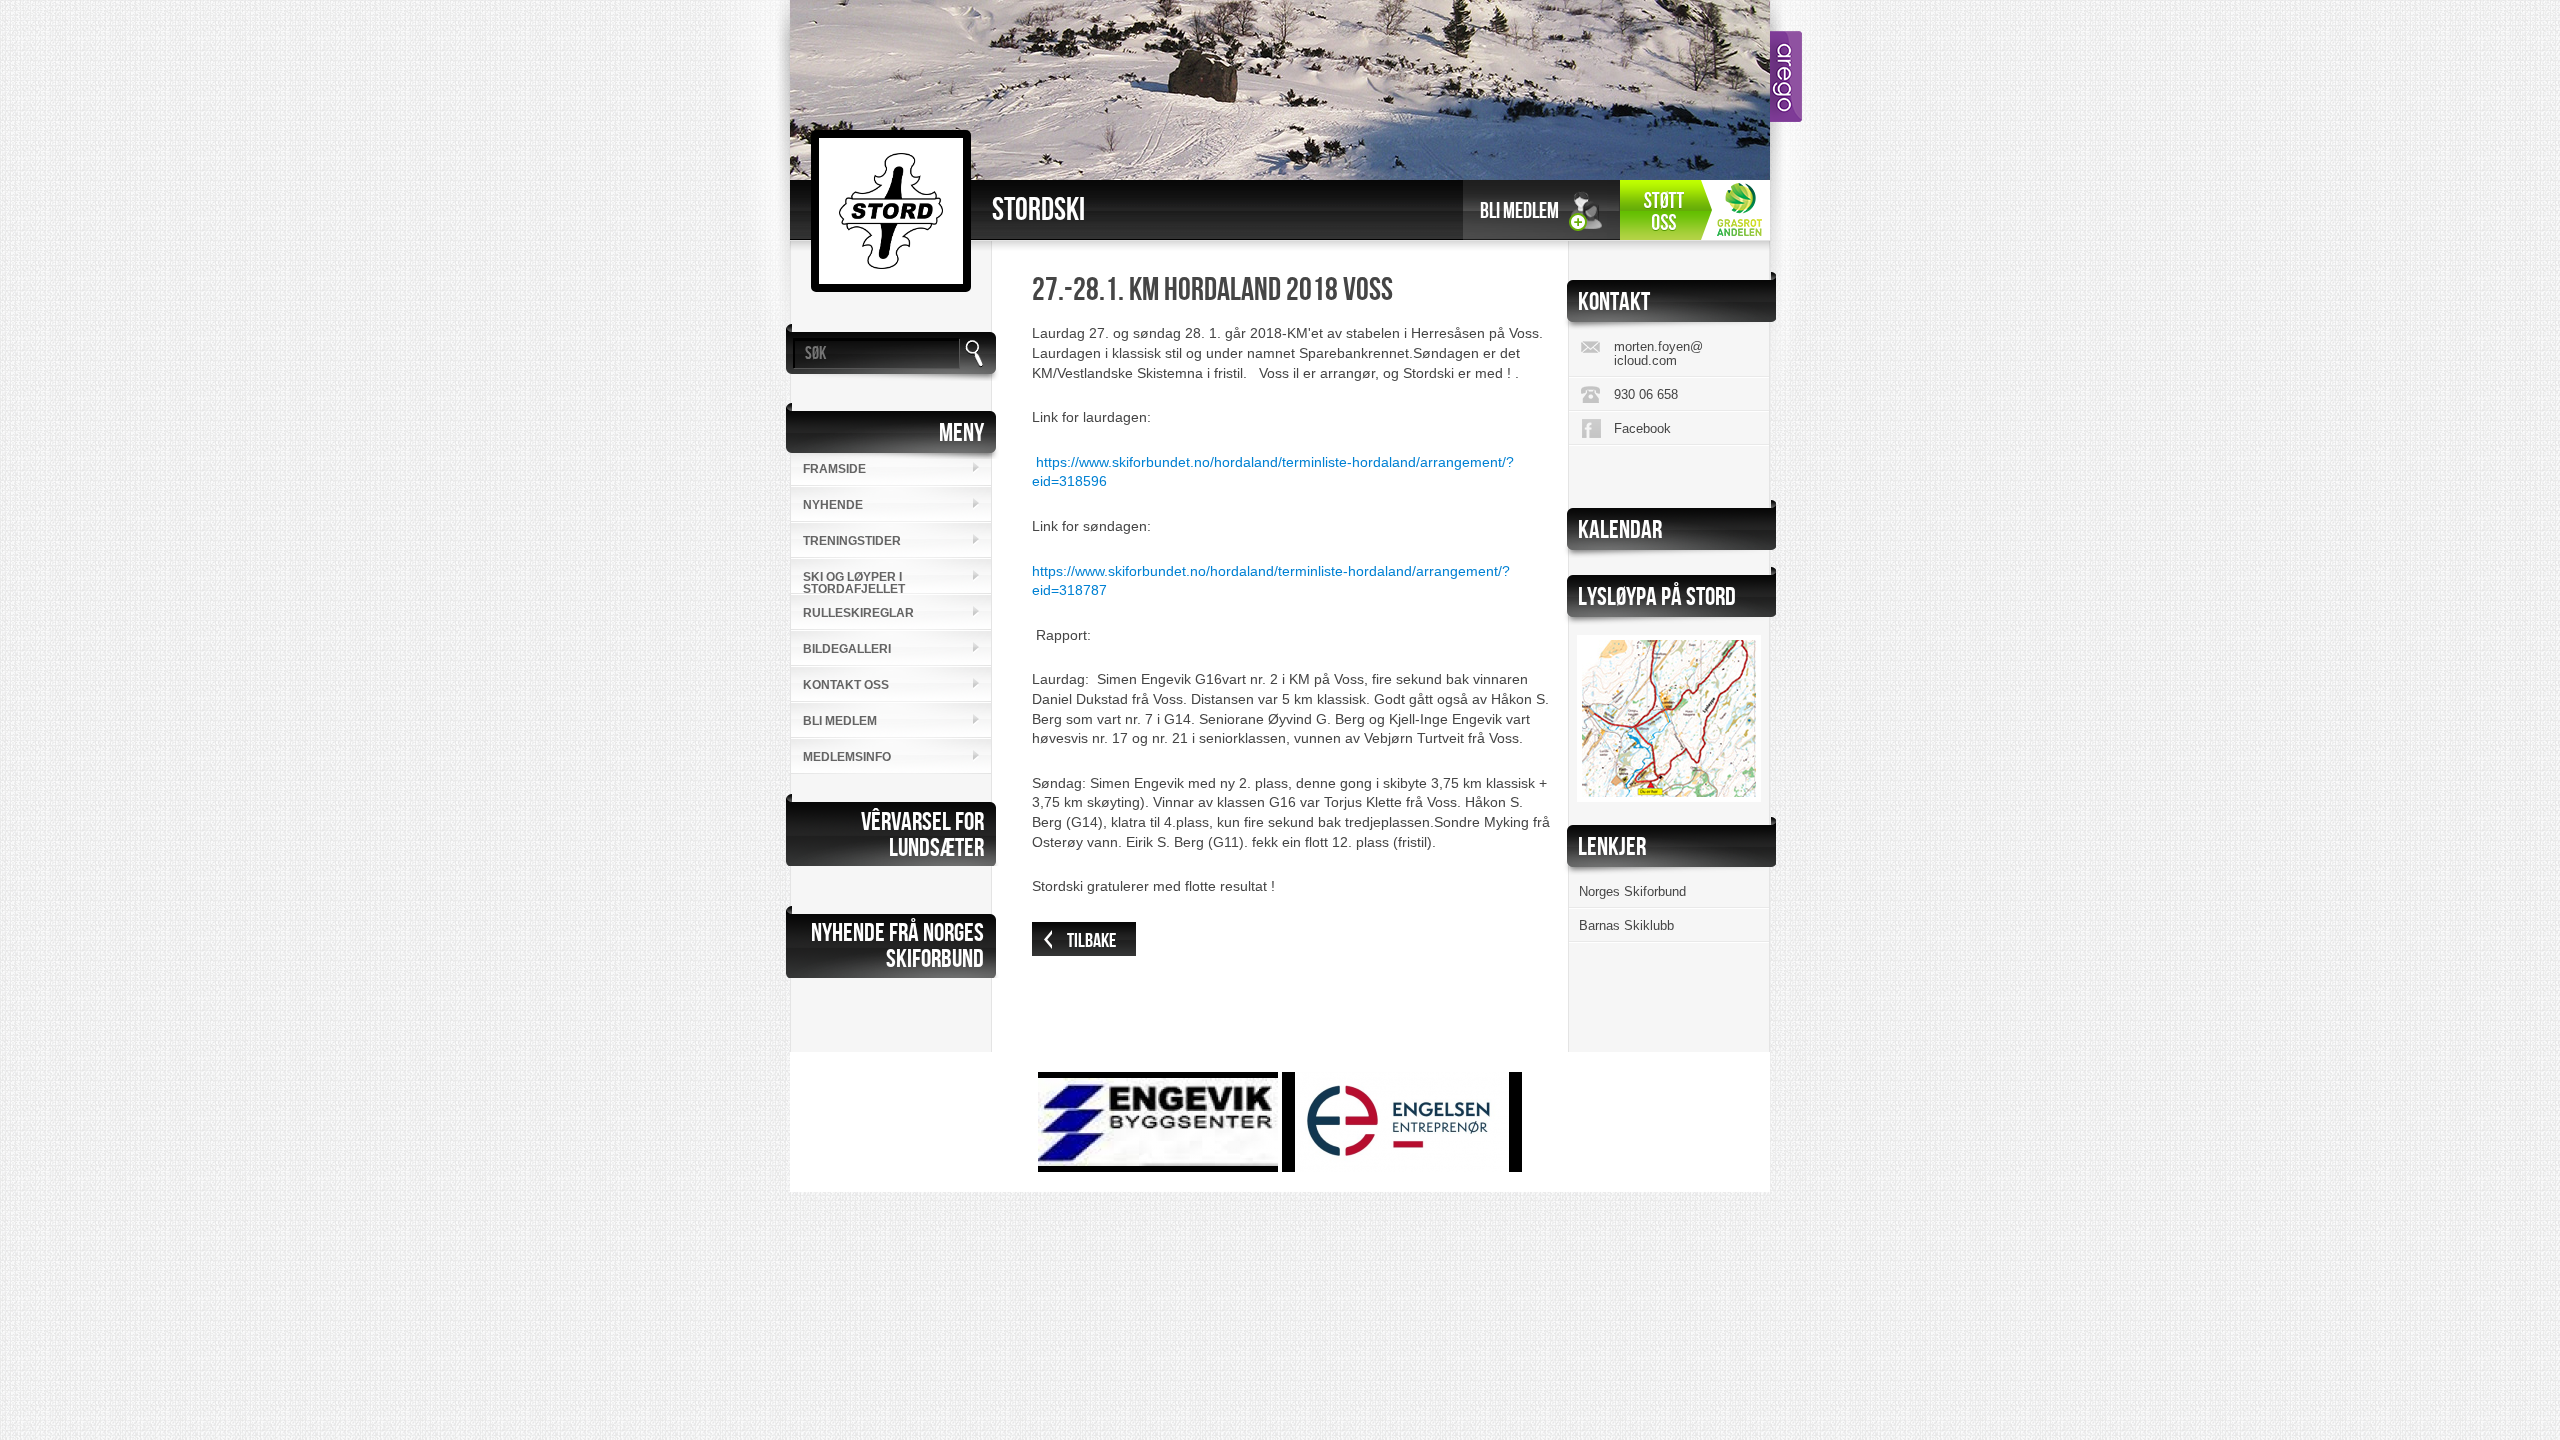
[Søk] (974, 353)
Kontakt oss (846, 685)
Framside (834, 469)
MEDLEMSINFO (847, 757)
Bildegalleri (847, 649)
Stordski (1038, 210)
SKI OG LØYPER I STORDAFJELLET (854, 582)
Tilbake (1091, 941)
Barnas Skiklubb (1626, 925)
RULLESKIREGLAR (858, 613)
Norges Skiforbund (1632, 891)
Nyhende (833, 505)
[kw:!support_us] (1695, 211)
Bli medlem (1519, 211)
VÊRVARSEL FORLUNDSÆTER (922, 835)
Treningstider (852, 541)
